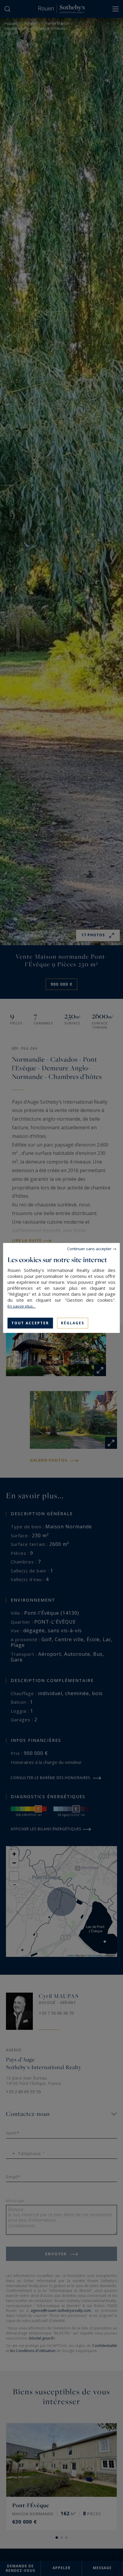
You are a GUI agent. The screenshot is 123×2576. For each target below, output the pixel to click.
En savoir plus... (21, 1306)
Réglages (73, 1323)
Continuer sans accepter (89, 1249)
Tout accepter (30, 1323)
